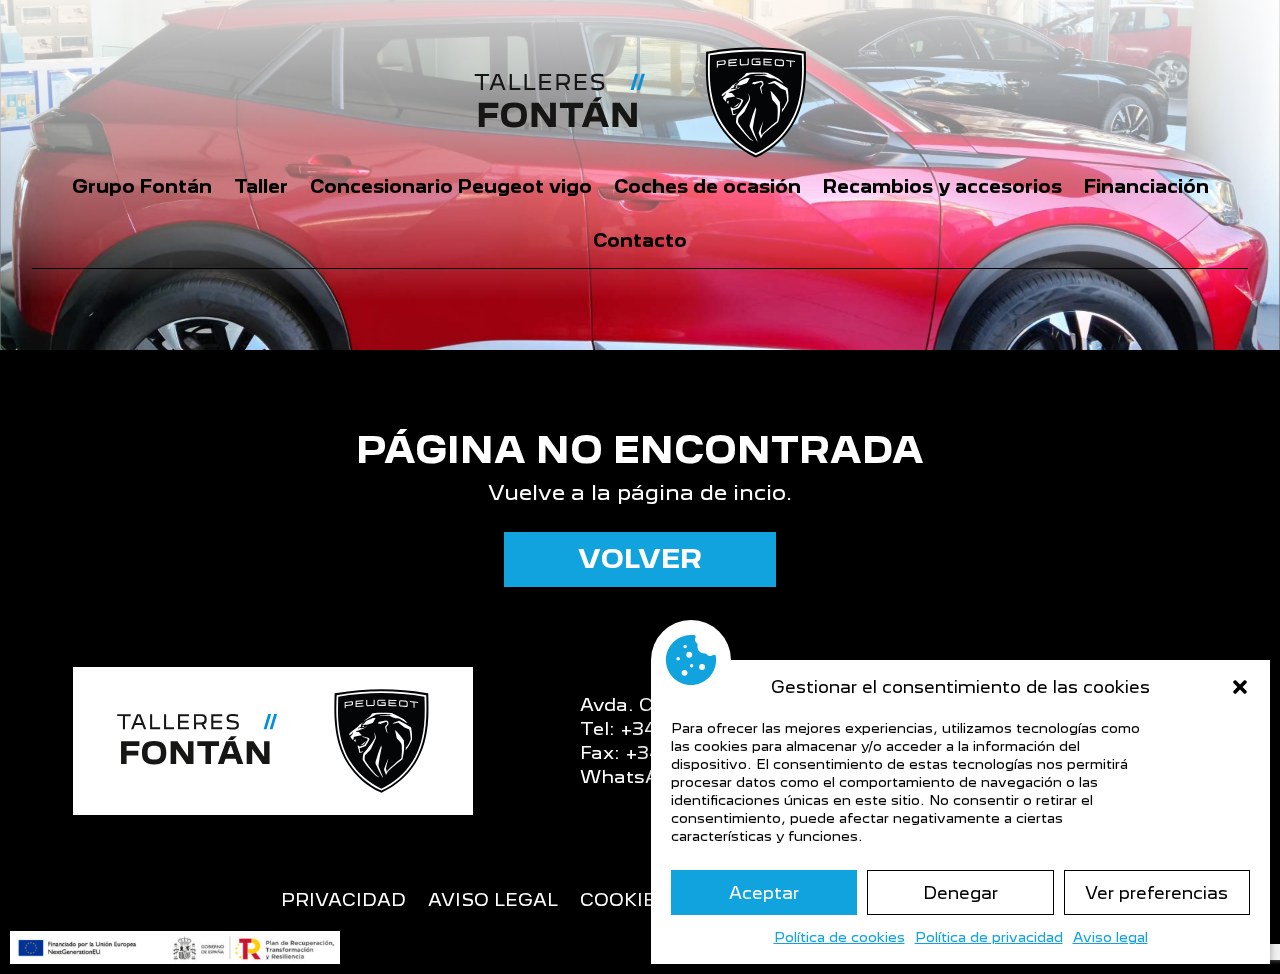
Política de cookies (839, 937)
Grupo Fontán (142, 186)
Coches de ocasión (707, 186)
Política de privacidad (989, 937)
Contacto (640, 240)
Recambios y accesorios (942, 186)
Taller (261, 186)
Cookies (624, 901)
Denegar (960, 893)
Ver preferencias (1156, 893)
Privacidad (343, 901)
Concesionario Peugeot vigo (451, 186)
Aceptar (764, 893)
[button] (1240, 687)
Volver (640, 558)
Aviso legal (1110, 937)
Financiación (1146, 186)
